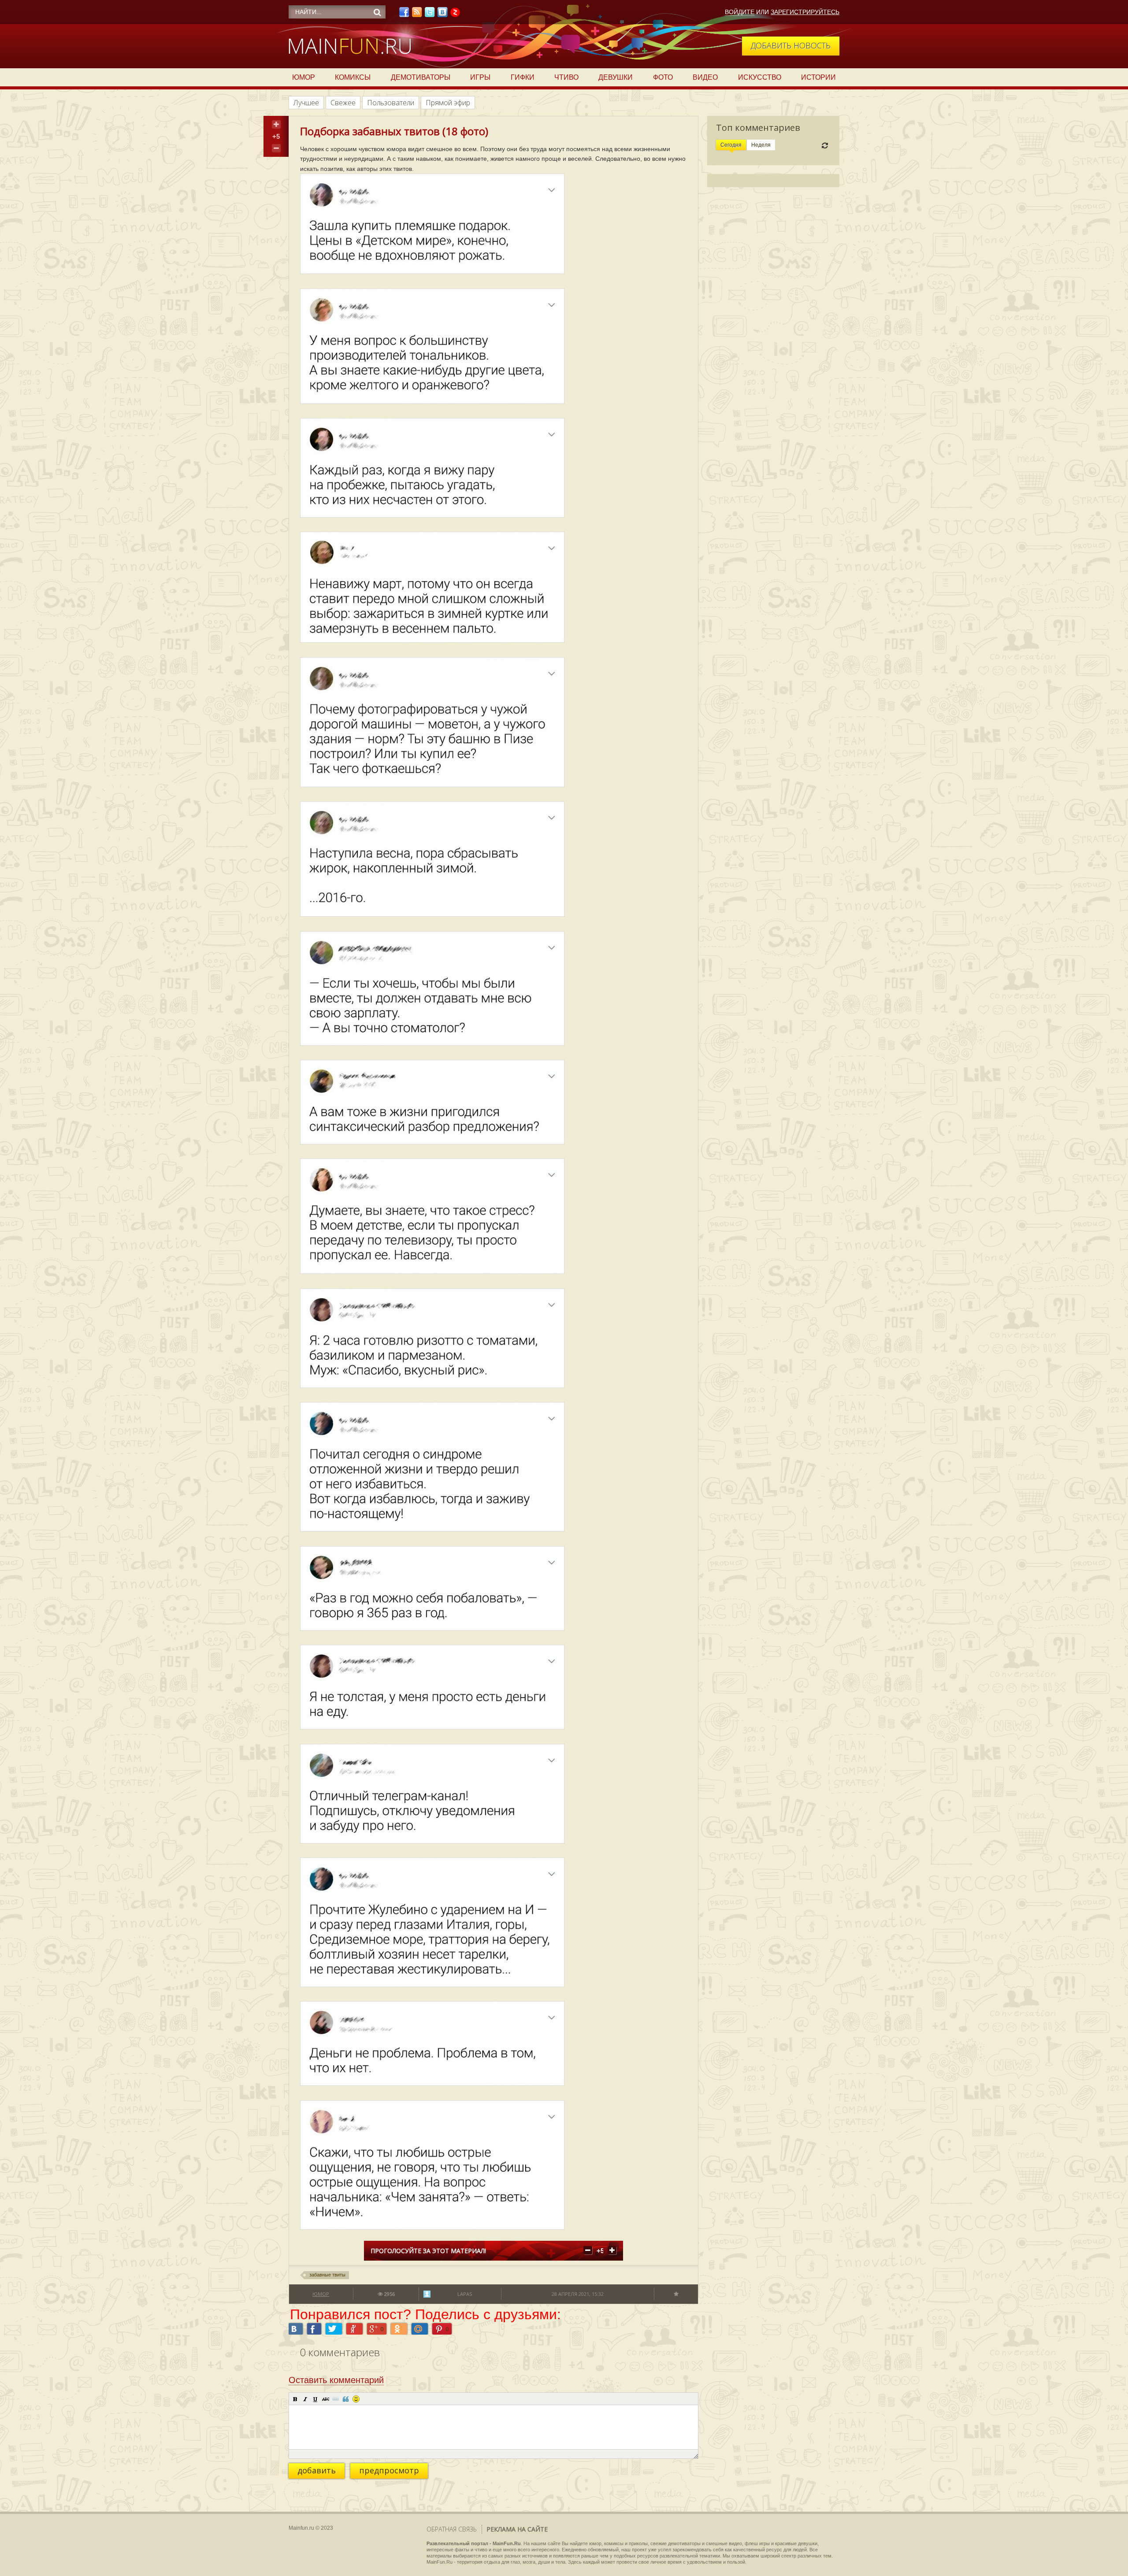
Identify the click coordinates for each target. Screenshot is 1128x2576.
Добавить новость (791, 45)
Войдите (740, 12)
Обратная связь (452, 2529)
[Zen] (455, 15)
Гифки (523, 77)
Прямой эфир (448, 103)
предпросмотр (389, 2470)
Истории (818, 77)
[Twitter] (430, 15)
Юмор (304, 77)
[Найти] (377, 12)
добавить (317, 2470)
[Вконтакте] (442, 15)
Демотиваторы (421, 77)
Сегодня (731, 145)
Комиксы (353, 77)
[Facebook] (404, 15)
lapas (465, 2294)
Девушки (616, 77)
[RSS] (417, 15)
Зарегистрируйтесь (805, 12)
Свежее (343, 103)
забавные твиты (327, 2275)
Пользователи (391, 103)
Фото (663, 77)
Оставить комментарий (336, 2380)
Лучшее (306, 103)
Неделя (761, 145)
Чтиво (566, 77)
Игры (480, 77)
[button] (295, 2399)
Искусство (760, 77)
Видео (705, 77)
